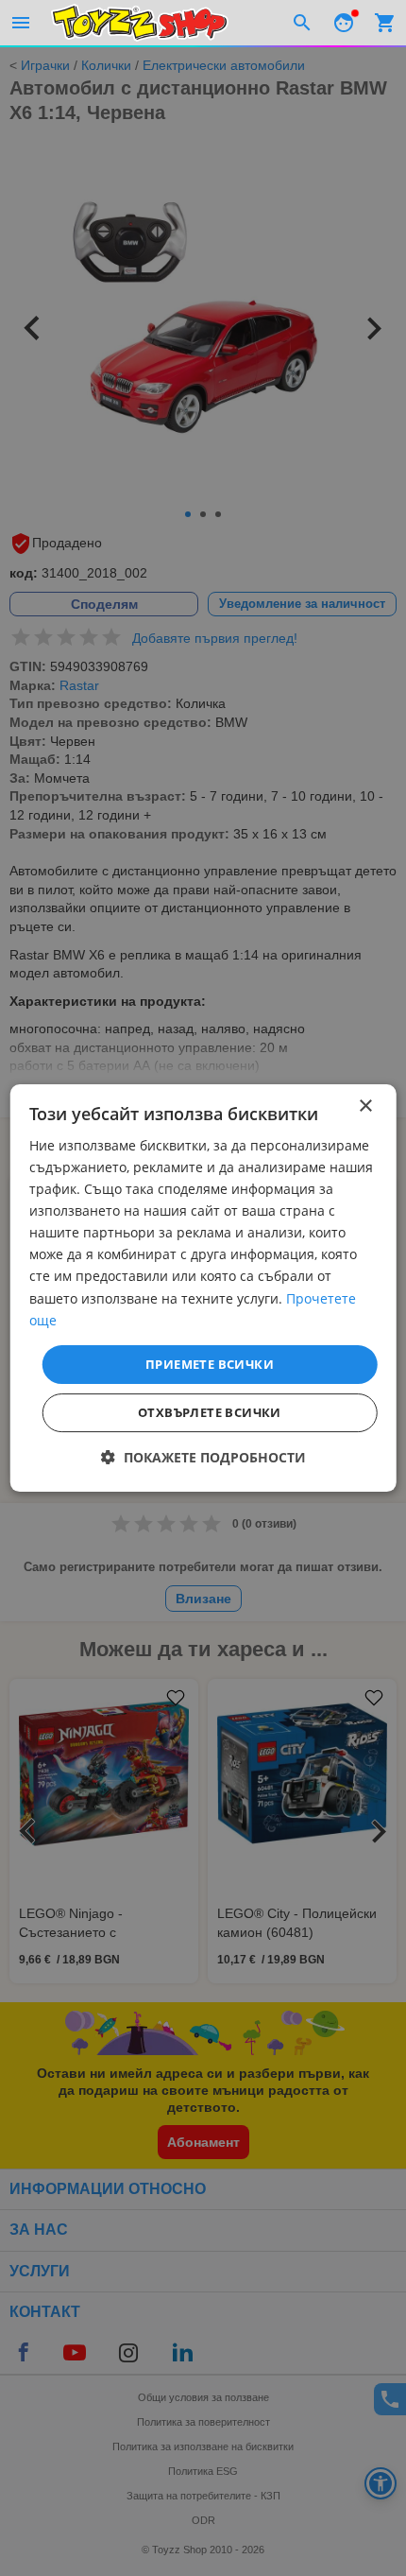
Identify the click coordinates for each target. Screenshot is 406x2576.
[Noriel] (140, 23)
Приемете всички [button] (210, 1364)
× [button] (365, 1106)
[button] (203, 1457)
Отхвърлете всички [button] (210, 1412)
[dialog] (203, 1288)
